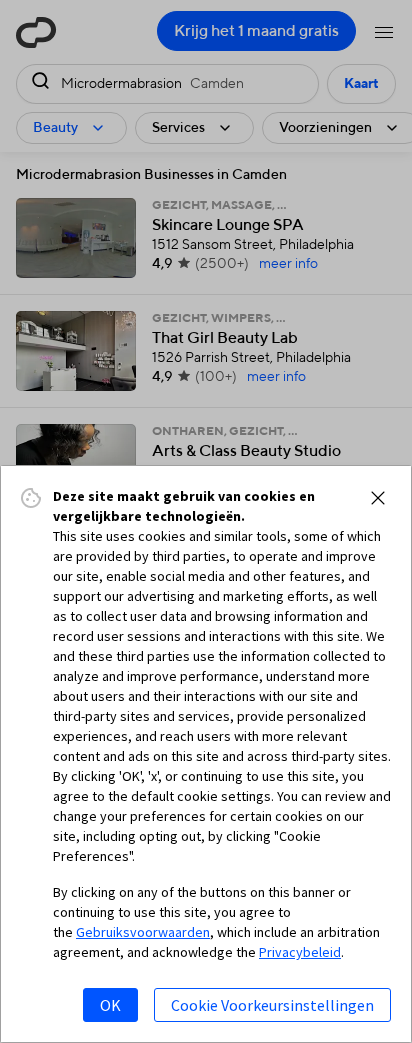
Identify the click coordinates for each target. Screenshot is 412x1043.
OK (110, 1005)
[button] (378, 498)
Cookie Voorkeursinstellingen (272, 1005)
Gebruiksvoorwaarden (143, 932)
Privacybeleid (300, 952)
